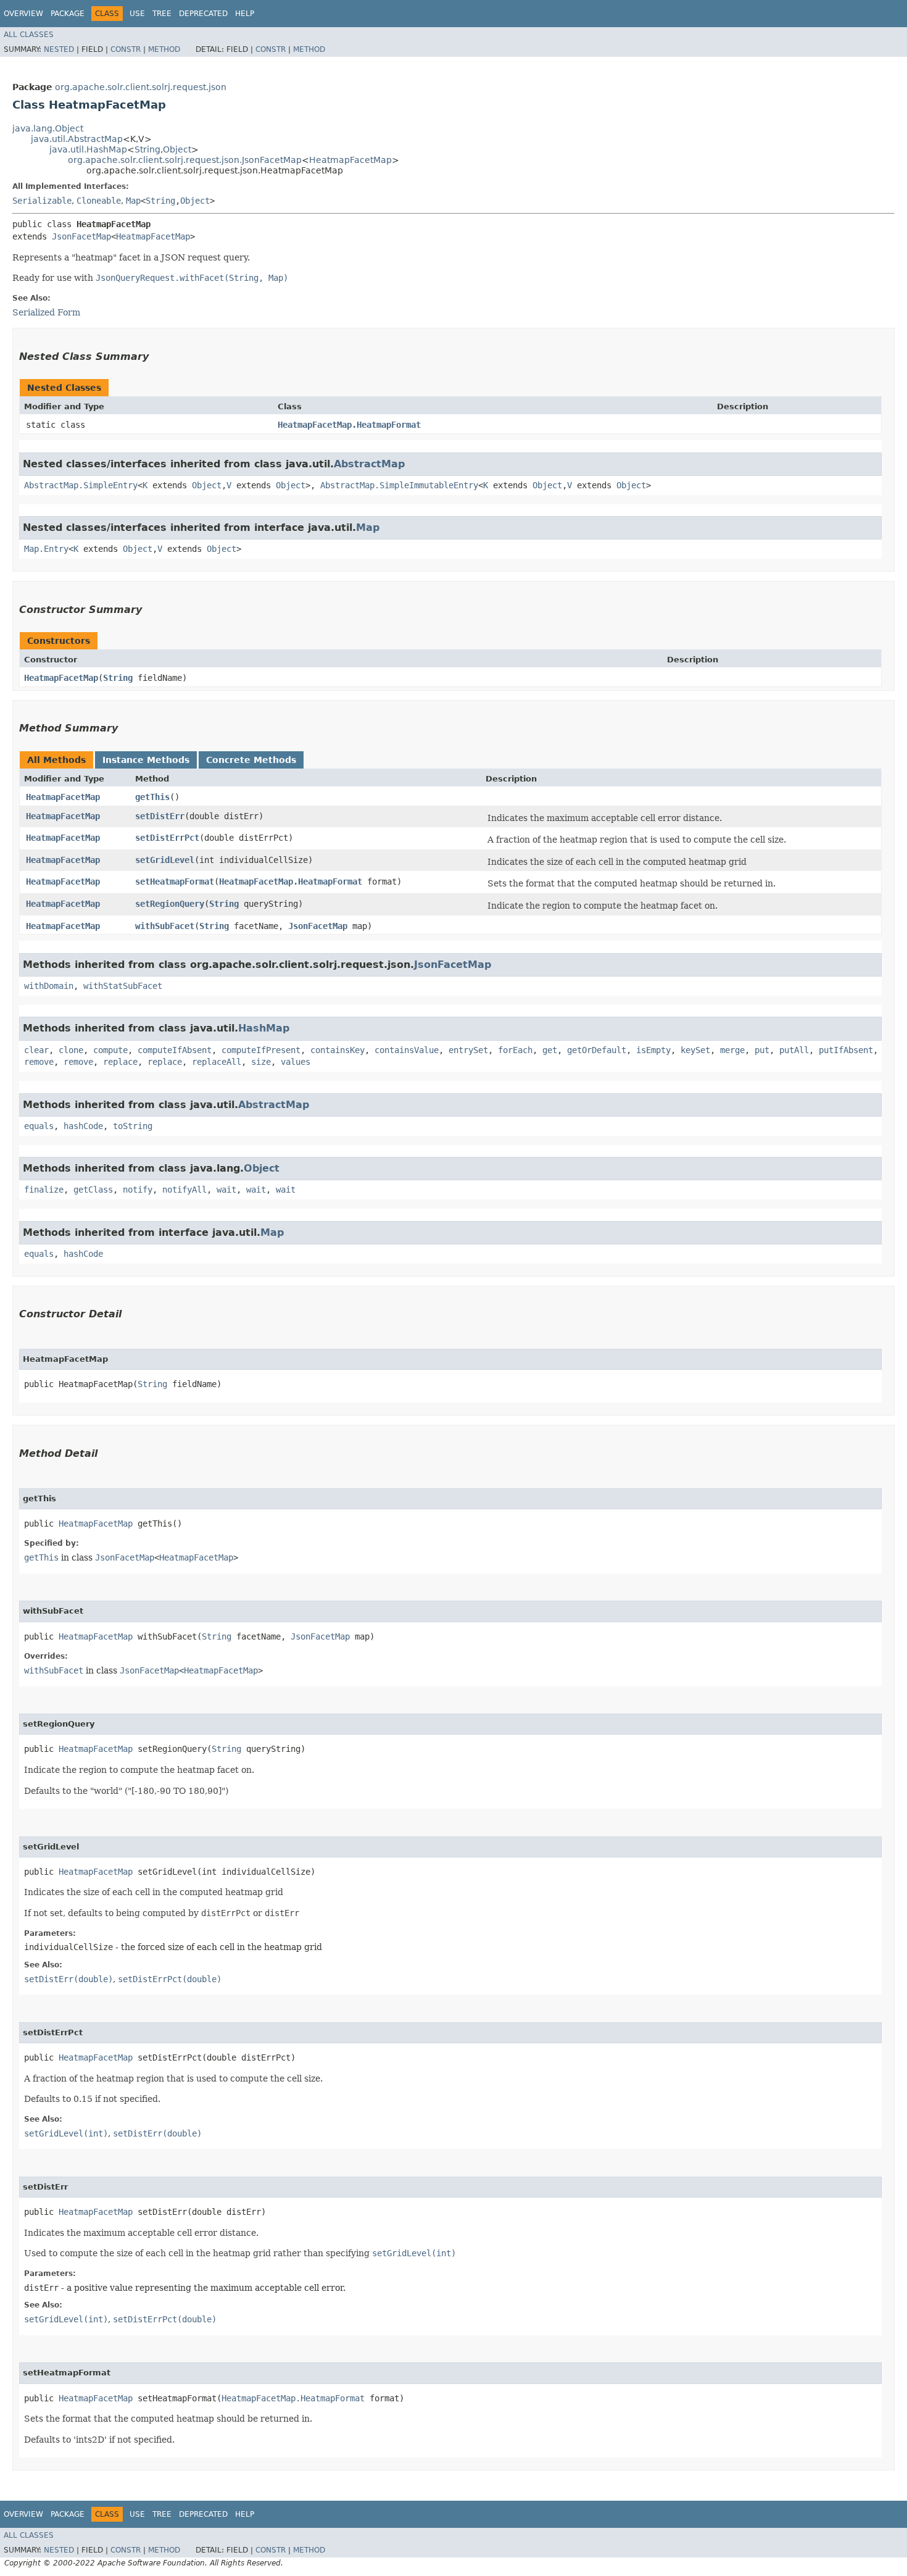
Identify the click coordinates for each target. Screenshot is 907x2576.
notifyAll (184, 1190)
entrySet (468, 1050)
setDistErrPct (167, 838)
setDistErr (160, 816)
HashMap (264, 1028)
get (550, 1050)
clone (71, 1050)
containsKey (338, 1050)
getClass (93, 1190)
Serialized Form (46, 312)
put (762, 1050)
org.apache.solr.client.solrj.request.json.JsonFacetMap (185, 160)
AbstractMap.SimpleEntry (81, 485)
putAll (794, 1050)
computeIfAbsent (175, 1050)
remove (39, 1062)
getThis (152, 797)
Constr (126, 49)
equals (39, 1126)
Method (164, 49)
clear (36, 1050)
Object (177, 149)
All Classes (29, 35)
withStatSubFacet (123, 986)
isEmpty (653, 1050)
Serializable (42, 201)
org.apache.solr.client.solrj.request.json (141, 87)
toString (133, 1126)
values (296, 1062)
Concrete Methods (251, 760)
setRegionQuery (170, 904)
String (147, 149)
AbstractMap (369, 464)
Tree (162, 14)
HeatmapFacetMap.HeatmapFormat (349, 425)
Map (133, 201)
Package (68, 14)
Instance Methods (146, 760)
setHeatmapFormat (175, 882)
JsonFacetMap (81, 236)
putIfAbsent (846, 1050)
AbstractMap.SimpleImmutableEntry (399, 485)
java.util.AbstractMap (77, 139)
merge (732, 1050)
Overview (23, 14)
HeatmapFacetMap (350, 160)
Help (245, 14)
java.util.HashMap (88, 149)
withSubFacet (165, 926)
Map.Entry (46, 549)
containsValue (407, 1050)
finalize (44, 1190)
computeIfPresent (261, 1050)
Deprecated (203, 14)
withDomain (49, 986)
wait (226, 1190)
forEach (515, 1050)
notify (138, 1190)
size (261, 1062)
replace (120, 1062)
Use (137, 14)
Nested (59, 49)
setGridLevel (165, 860)
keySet (695, 1050)
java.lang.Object (48, 128)
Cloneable (99, 201)
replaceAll (217, 1062)
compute (110, 1050)
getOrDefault (597, 1050)
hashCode (83, 1126)
